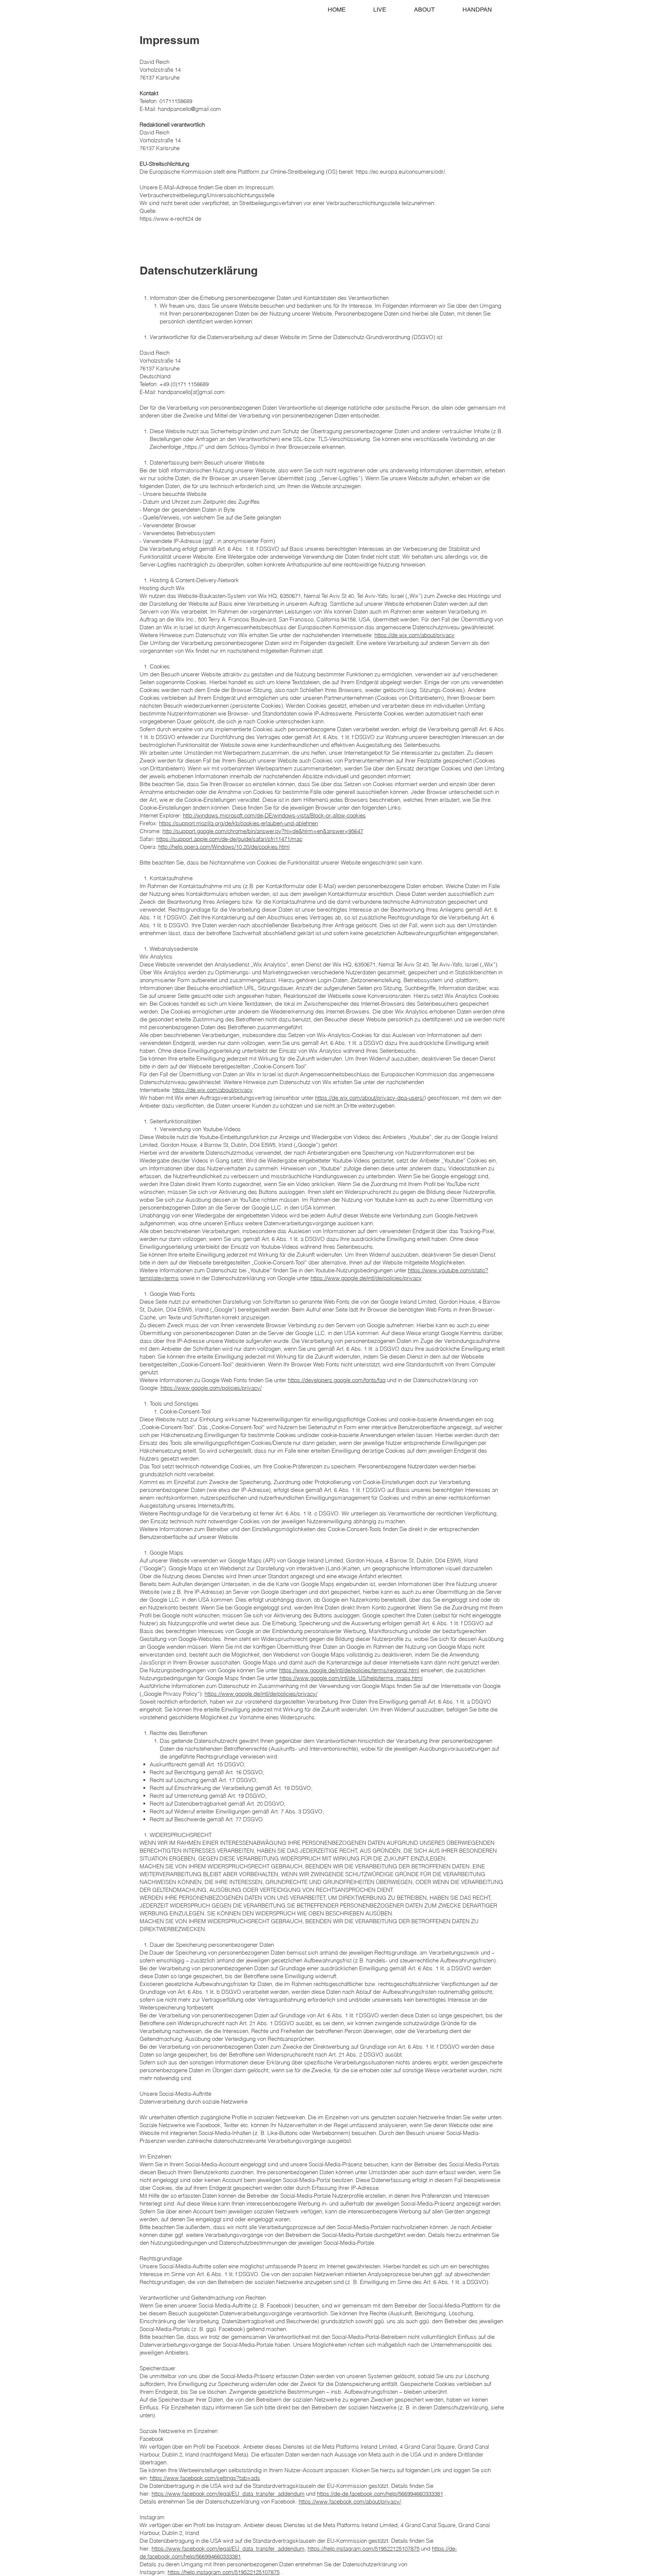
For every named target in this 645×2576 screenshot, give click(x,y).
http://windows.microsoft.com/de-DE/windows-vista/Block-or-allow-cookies (274, 815)
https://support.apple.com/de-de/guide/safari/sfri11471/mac (229, 839)
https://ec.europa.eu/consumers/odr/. (401, 172)
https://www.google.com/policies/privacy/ (211, 1388)
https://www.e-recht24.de (170, 219)
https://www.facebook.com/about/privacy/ (350, 2501)
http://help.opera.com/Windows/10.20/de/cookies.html (224, 847)
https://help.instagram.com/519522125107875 (364, 2549)
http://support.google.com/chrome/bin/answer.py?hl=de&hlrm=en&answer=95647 (263, 831)
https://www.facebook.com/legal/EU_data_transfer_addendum (228, 2494)
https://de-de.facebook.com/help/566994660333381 (380, 2494)
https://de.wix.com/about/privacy (415, 635)
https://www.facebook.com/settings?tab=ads (205, 2478)
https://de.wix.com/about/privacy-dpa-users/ (370, 1098)
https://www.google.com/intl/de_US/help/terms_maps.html (351, 1678)
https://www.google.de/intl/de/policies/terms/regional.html (349, 1670)
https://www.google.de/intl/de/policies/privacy (366, 1278)
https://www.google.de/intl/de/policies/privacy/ (261, 1694)
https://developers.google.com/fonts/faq (337, 1380)
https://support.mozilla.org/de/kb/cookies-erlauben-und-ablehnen (239, 823)
